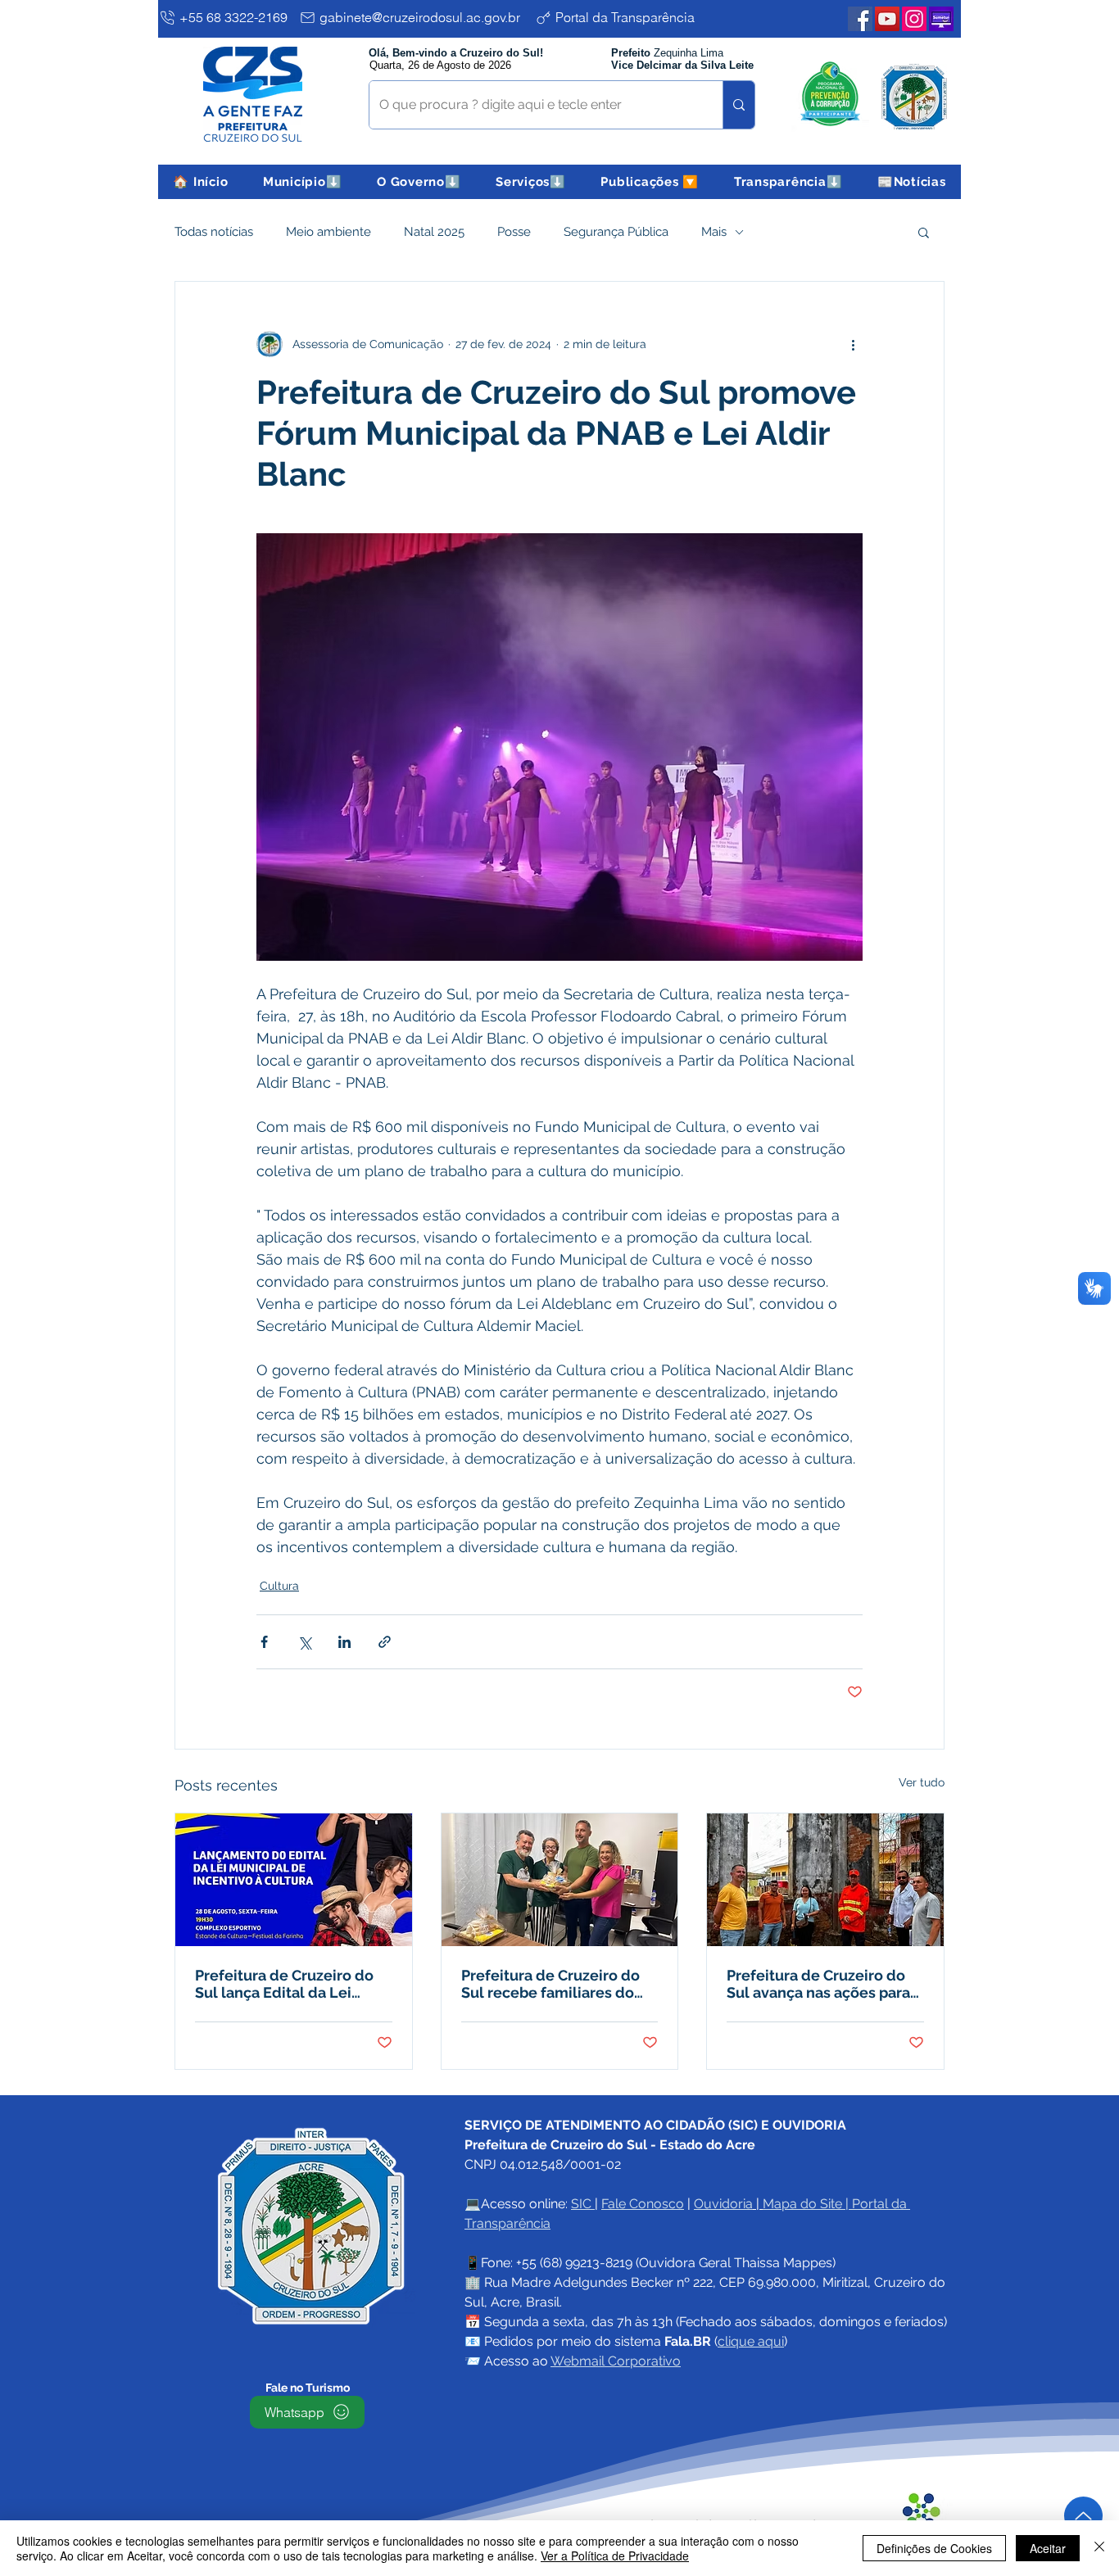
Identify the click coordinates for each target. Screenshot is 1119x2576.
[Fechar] (1099, 2548)
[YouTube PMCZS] (887, 19)
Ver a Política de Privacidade (615, 2556)
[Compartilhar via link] (385, 1642)
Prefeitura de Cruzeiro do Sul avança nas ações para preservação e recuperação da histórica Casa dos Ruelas (823, 1984)
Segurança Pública (616, 232)
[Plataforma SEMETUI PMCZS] (941, 19)
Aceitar (1048, 2548)
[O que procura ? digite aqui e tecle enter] (738, 105)
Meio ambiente (328, 232)
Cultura (279, 1586)
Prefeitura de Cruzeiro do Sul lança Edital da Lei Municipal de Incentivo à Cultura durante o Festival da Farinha (286, 1984)
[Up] (1083, 2516)
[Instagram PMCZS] (914, 19)
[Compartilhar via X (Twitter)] (304, 1642)
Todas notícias (214, 232)
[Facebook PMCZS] (860, 19)
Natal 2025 (434, 232)
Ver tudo (922, 1782)
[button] (303, 182)
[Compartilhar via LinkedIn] (344, 1642)
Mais (714, 232)
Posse (514, 232)
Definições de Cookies (934, 2548)
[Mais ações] (853, 344)
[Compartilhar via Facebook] (264, 1642)
